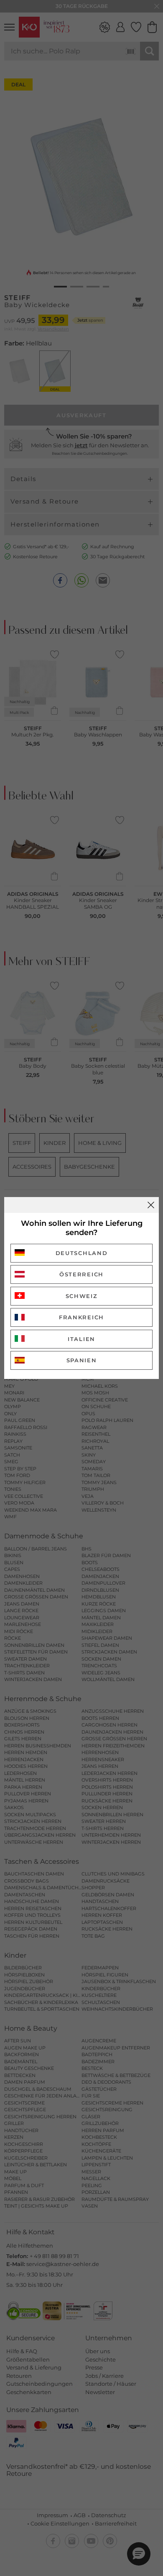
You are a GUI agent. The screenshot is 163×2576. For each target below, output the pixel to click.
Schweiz (82, 1296)
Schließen (151, 1205)
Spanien (82, 1360)
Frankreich (81, 1317)
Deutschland (82, 1253)
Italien (81, 1339)
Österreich (81, 1274)
